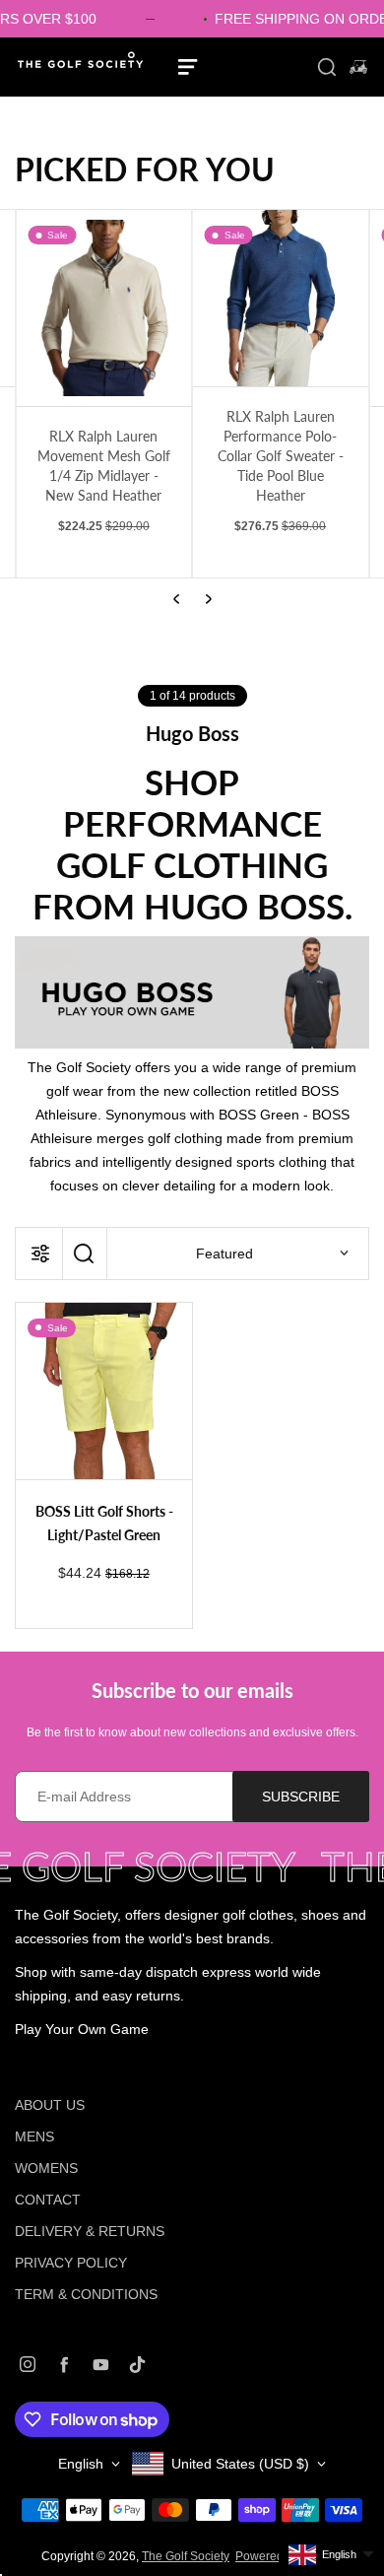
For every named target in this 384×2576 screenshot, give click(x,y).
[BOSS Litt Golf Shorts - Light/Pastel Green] (104, 1391)
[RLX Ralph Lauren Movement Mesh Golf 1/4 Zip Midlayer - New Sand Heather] (104, 308)
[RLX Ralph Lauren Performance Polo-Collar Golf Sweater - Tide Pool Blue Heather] (281, 298)
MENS (34, 2136)
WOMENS (46, 2168)
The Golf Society (186, 2556)
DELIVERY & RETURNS (90, 2231)
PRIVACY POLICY (71, 2263)
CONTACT (48, 2200)
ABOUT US (50, 2105)
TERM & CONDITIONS (86, 2294)
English (81, 2464)
